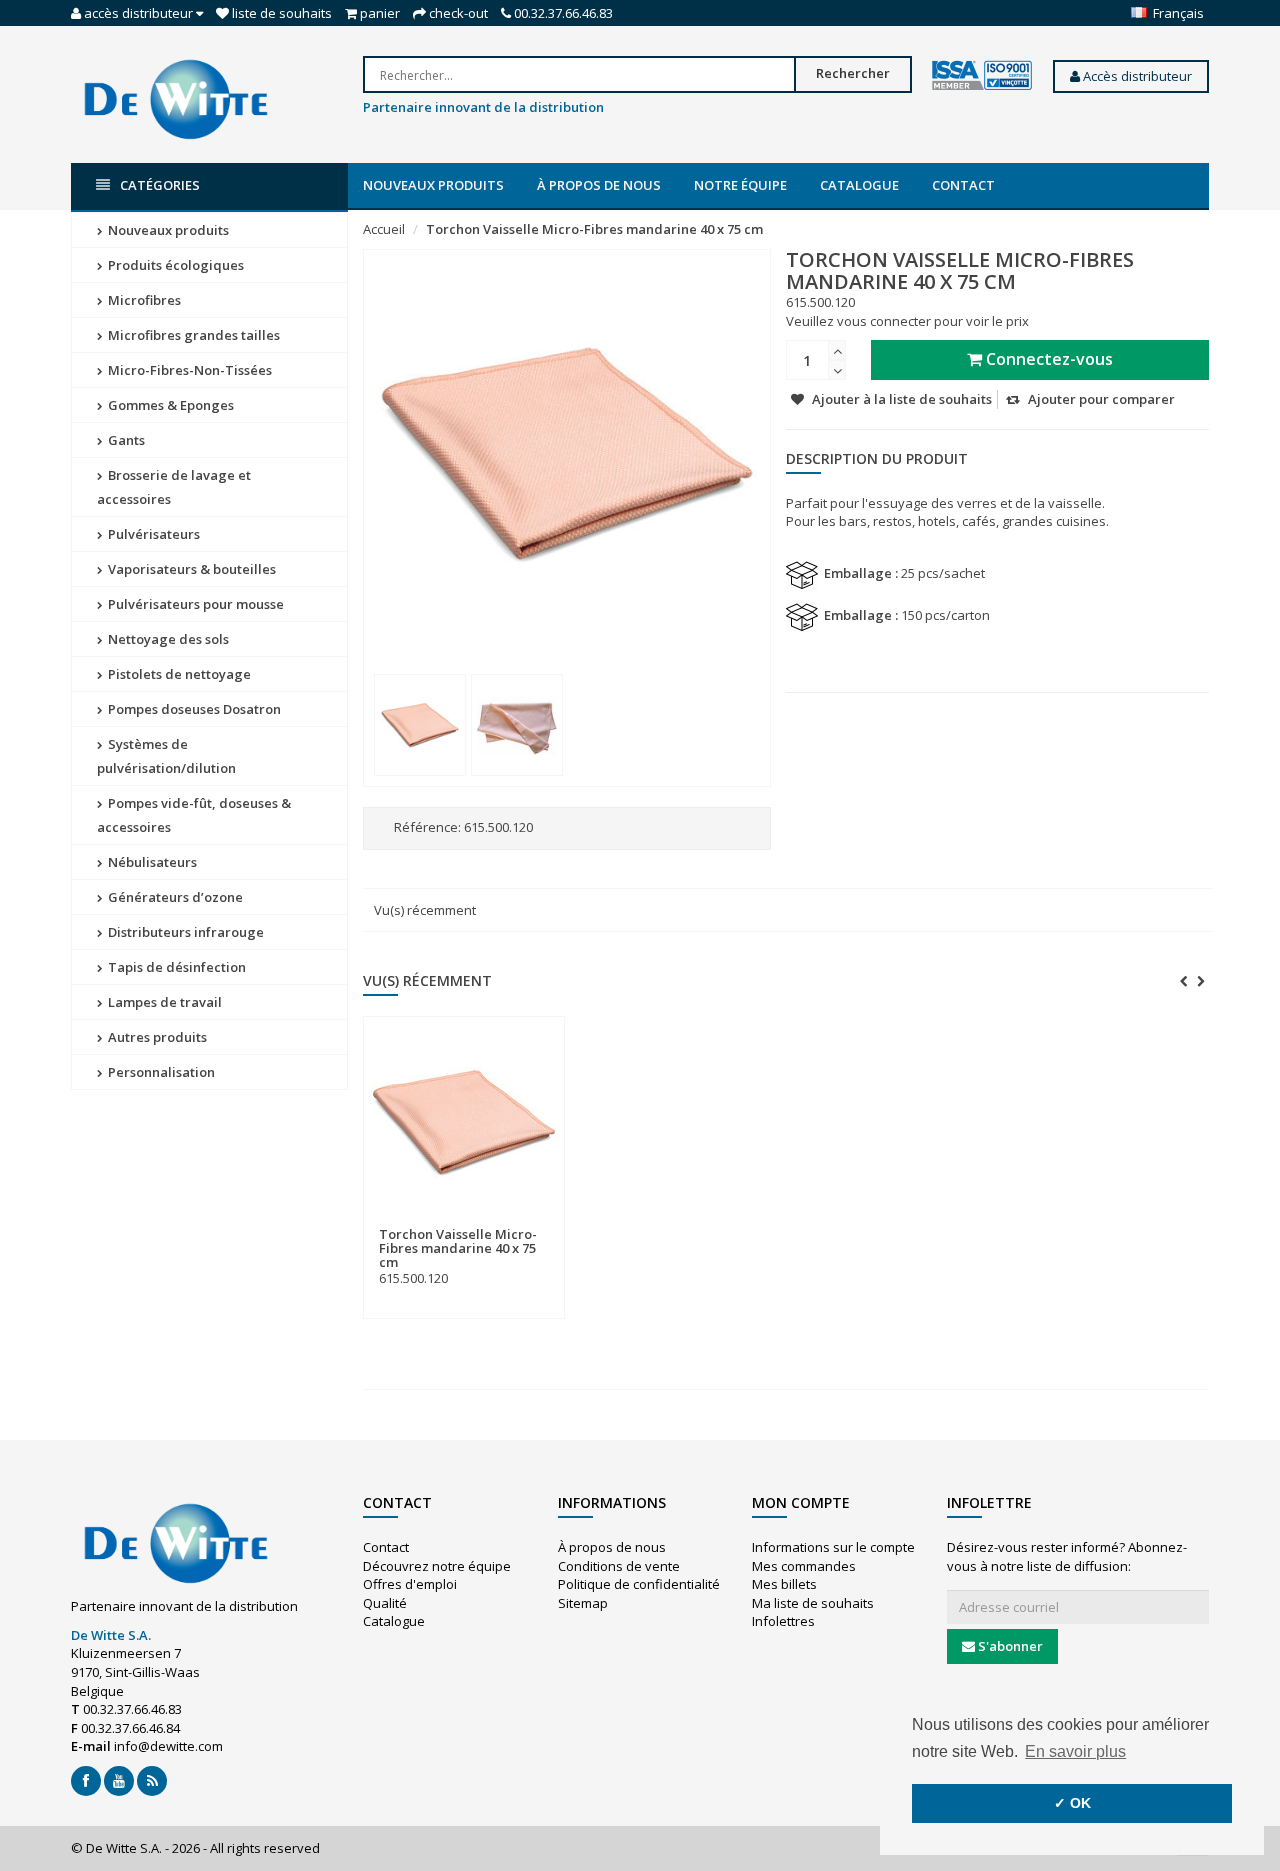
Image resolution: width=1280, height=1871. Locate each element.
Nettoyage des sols (167, 639)
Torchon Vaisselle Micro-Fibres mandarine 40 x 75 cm (594, 229)
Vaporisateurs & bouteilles (190, 569)
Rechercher (853, 73)
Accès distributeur (1136, 76)
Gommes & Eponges (169, 405)
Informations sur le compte (833, 1547)
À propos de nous (599, 185)
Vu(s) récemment (425, 910)
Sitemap (583, 1603)
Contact (963, 185)
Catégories (160, 185)
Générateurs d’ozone (174, 897)
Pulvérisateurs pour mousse (194, 604)
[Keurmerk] (982, 76)
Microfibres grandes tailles (192, 335)
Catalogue (859, 185)
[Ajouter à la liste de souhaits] (504, 1222)
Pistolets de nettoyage (178, 674)
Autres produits (156, 1037)
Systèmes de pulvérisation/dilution (166, 756)
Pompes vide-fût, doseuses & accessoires (194, 815)
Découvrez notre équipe (437, 1566)
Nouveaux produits (433, 185)
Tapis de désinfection (175, 967)
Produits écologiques (174, 265)
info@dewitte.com (168, 1746)
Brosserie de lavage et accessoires (174, 487)
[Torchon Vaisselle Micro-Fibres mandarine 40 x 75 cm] (420, 725)
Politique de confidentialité (639, 1584)
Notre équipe (740, 185)
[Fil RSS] (152, 1781)
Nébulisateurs (151, 862)
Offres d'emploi (410, 1584)
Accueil (384, 229)
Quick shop (422, 1222)
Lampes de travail (163, 1002)
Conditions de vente (619, 1566)
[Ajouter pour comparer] (541, 1222)
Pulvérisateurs (152, 534)
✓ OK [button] (1072, 1803)
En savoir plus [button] (1075, 1751)
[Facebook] (86, 1781)
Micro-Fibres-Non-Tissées (188, 370)
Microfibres (143, 300)
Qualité (385, 1603)
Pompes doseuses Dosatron (193, 709)
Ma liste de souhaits (813, 1603)
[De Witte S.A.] (176, 98)
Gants (125, 440)
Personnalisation (160, 1072)
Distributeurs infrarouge (184, 932)
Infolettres (783, 1621)
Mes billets (784, 1584)
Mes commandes (804, 1566)
